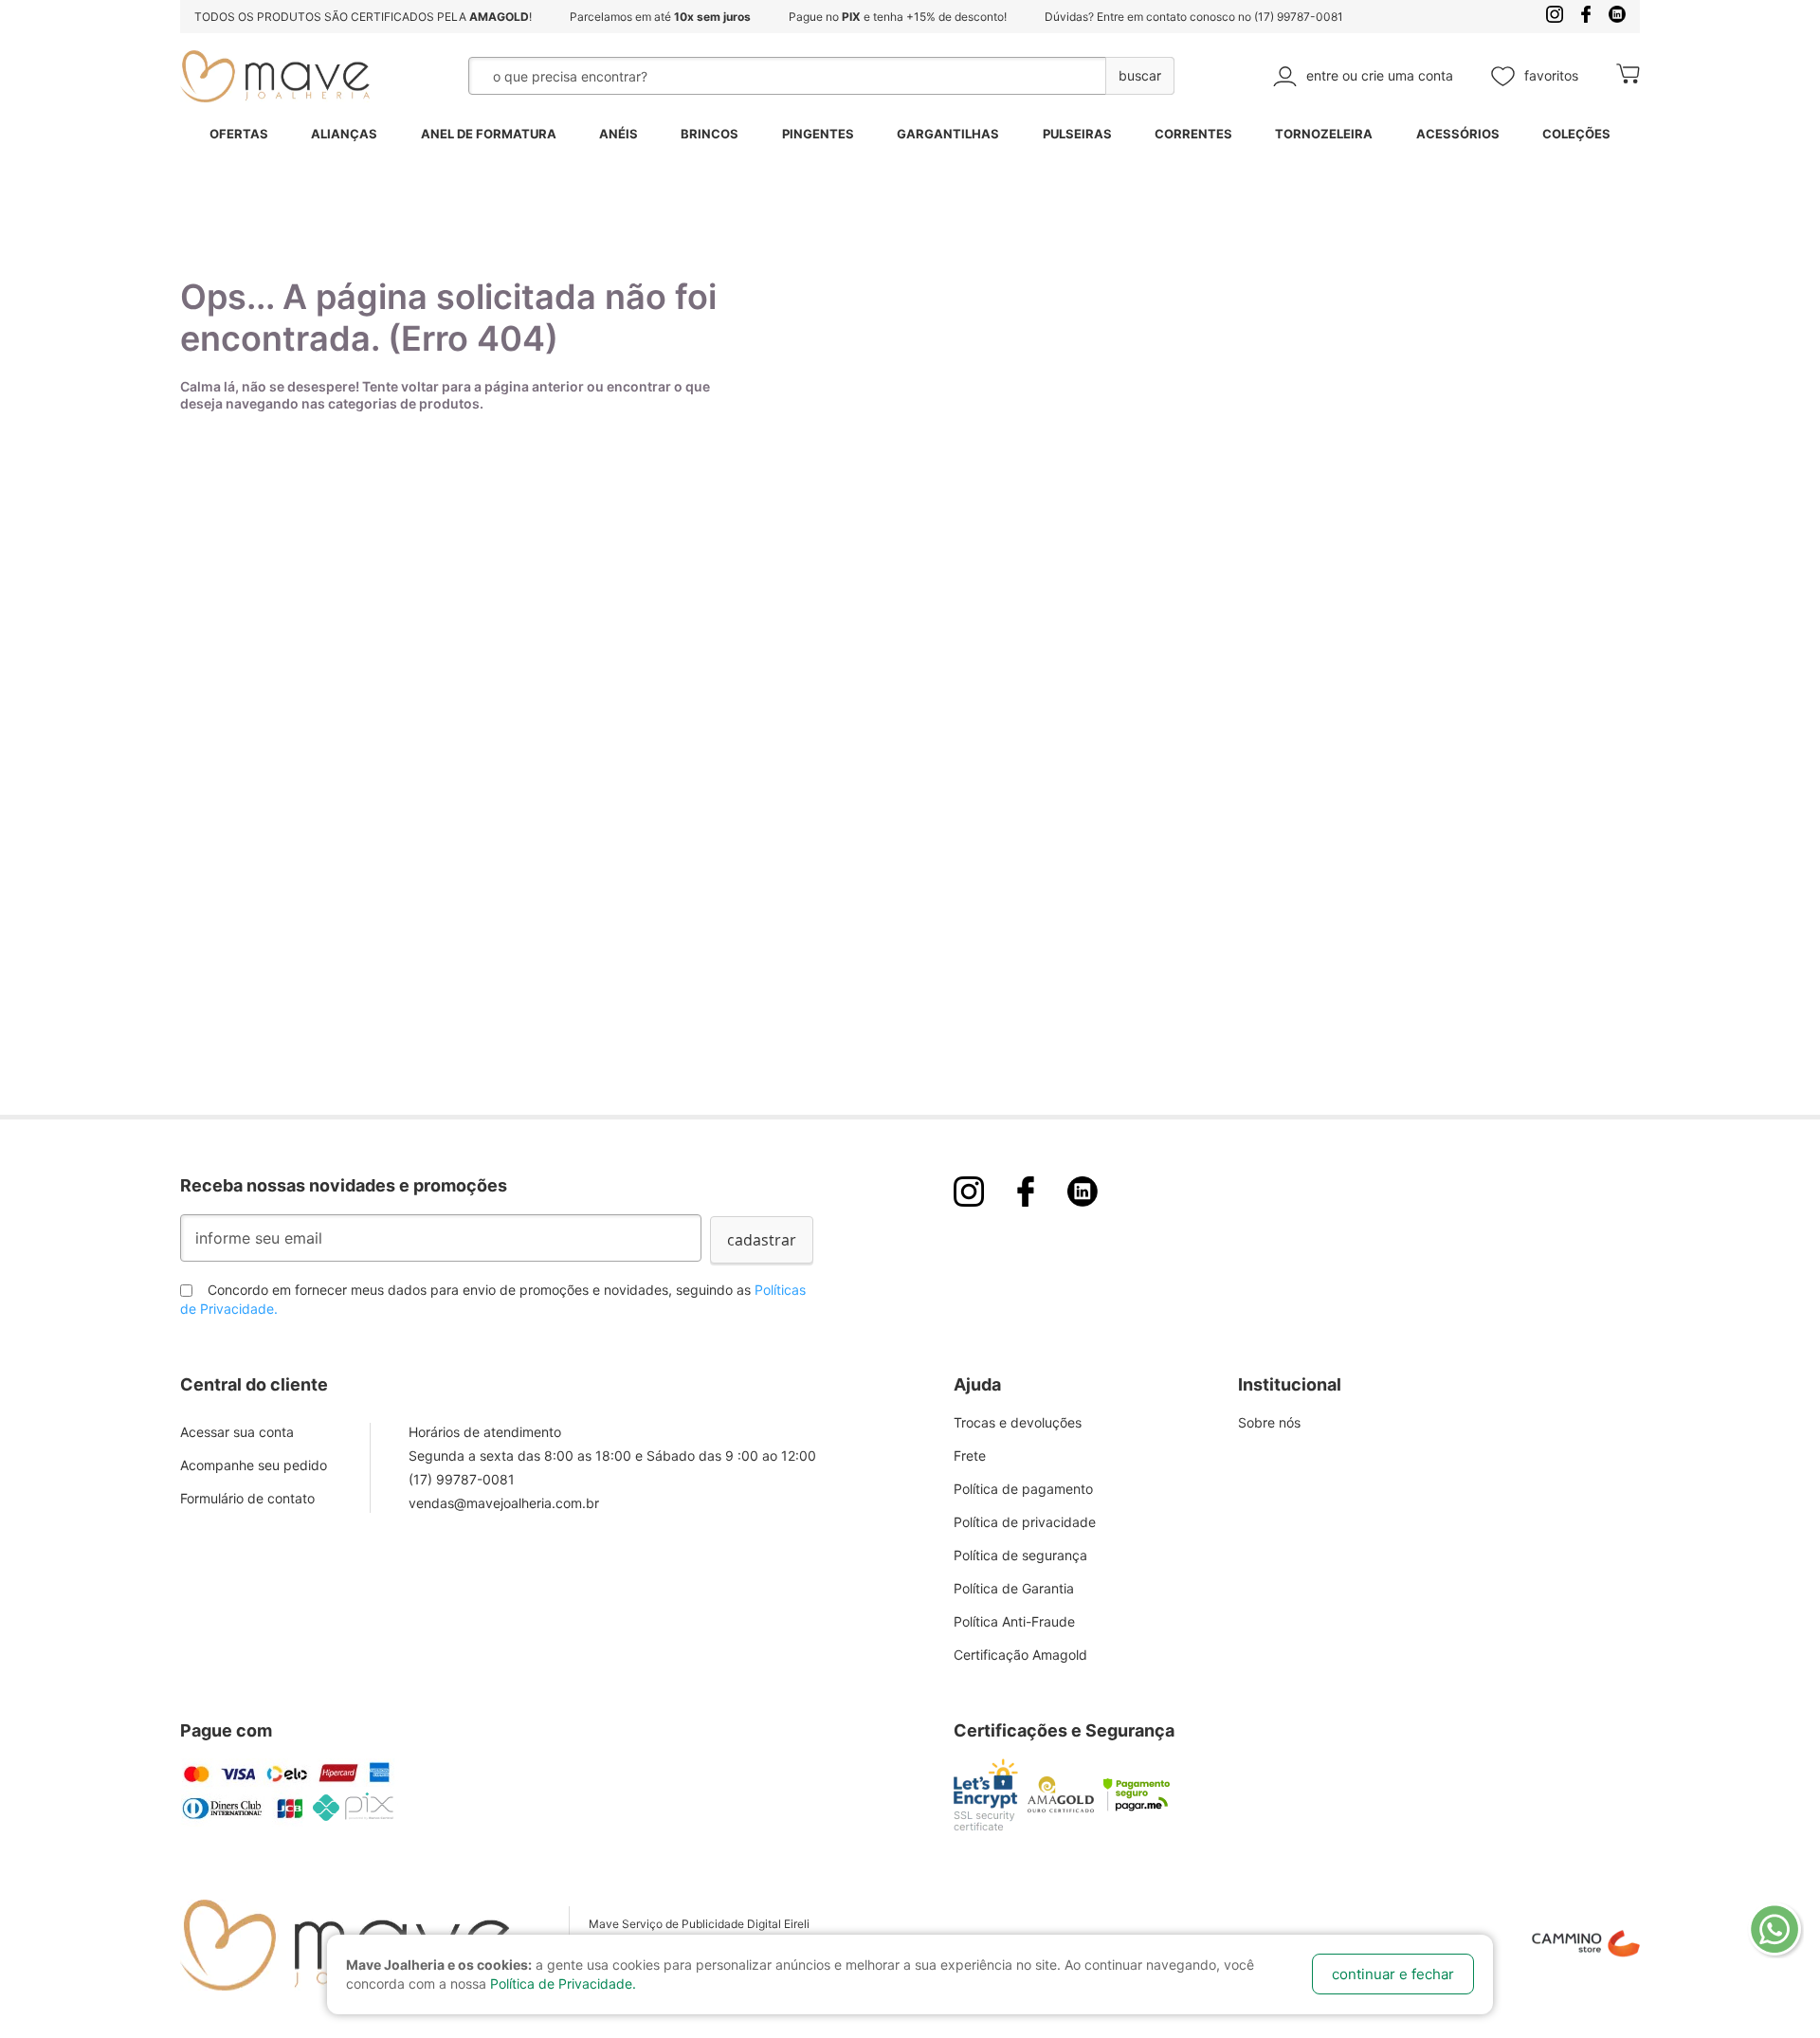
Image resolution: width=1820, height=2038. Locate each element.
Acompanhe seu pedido (254, 1465)
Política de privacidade (1025, 1522)
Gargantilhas (948, 134)
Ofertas (239, 134)
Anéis (619, 134)
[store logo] (275, 76)
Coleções (1576, 134)
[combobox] (739, 76)
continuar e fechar (1393, 1974)
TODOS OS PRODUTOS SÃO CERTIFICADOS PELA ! (363, 17)
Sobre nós (1269, 1422)
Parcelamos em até (660, 17)
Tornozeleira (1324, 134)
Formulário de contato (247, 1498)
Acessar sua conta (237, 1432)
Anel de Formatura (489, 134)
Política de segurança (1020, 1555)
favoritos (1551, 75)
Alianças (344, 134)
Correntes (1193, 134)
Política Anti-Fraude (1014, 1621)
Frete (970, 1456)
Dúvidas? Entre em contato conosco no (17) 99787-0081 (1194, 17)
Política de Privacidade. (563, 1983)
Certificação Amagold (1020, 1655)
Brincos (710, 134)
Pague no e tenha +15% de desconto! (898, 17)
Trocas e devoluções (1018, 1422)
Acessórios (1458, 134)
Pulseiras (1077, 134)
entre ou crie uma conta (1380, 75)
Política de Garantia (1014, 1588)
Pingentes (818, 134)
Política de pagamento (1023, 1489)
